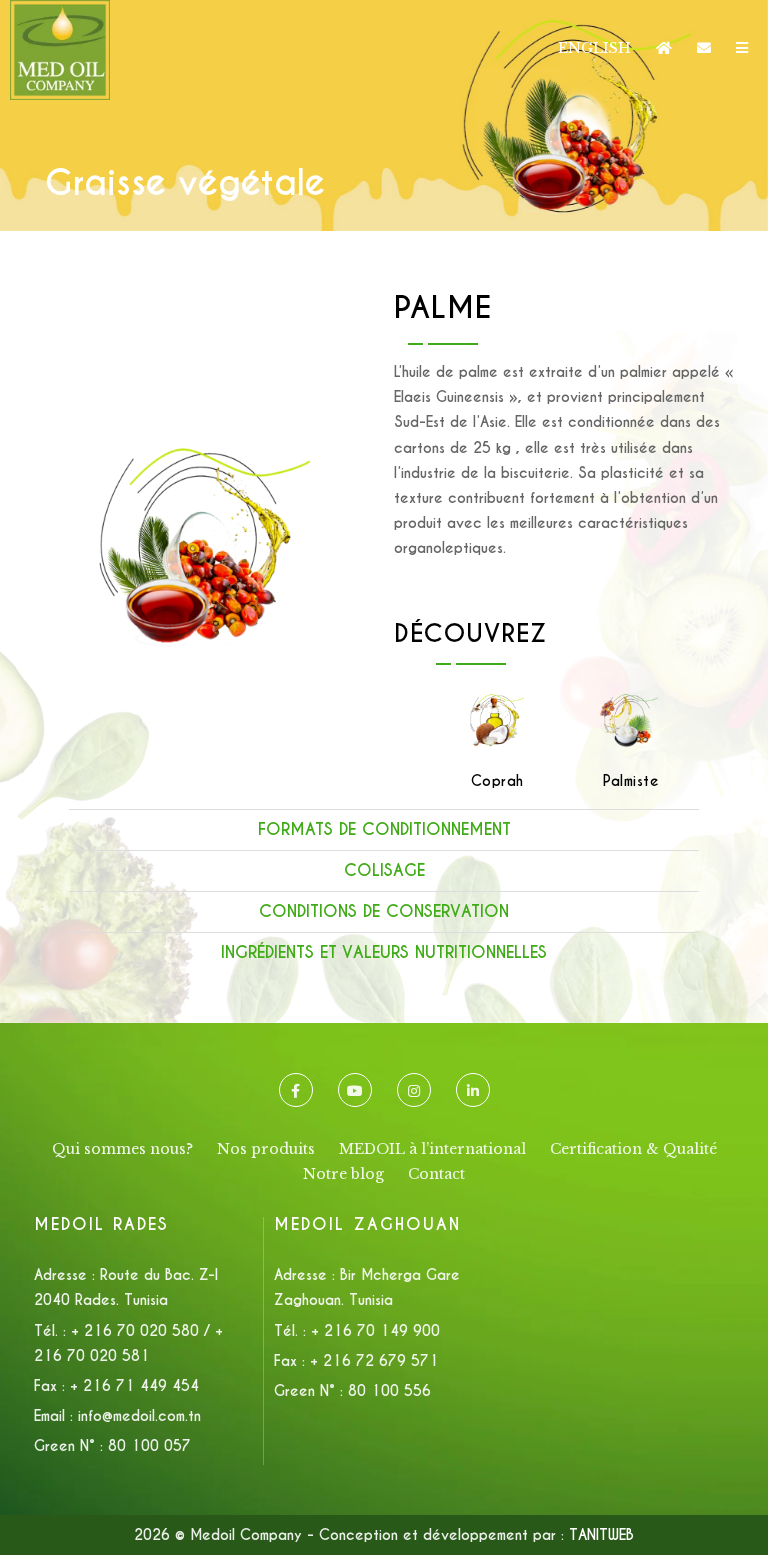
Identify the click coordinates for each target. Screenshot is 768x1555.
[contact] (704, 48)
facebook (296, 1090)
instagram (414, 1090)
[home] (664, 48)
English (594, 48)
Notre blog (343, 1174)
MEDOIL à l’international (432, 1149)
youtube (355, 1090)
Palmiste (631, 781)
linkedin (473, 1090)
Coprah (497, 781)
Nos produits (266, 1149)
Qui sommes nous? (122, 1149)
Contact (436, 1174)
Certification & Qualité (633, 1149)
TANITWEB (601, 1535)
